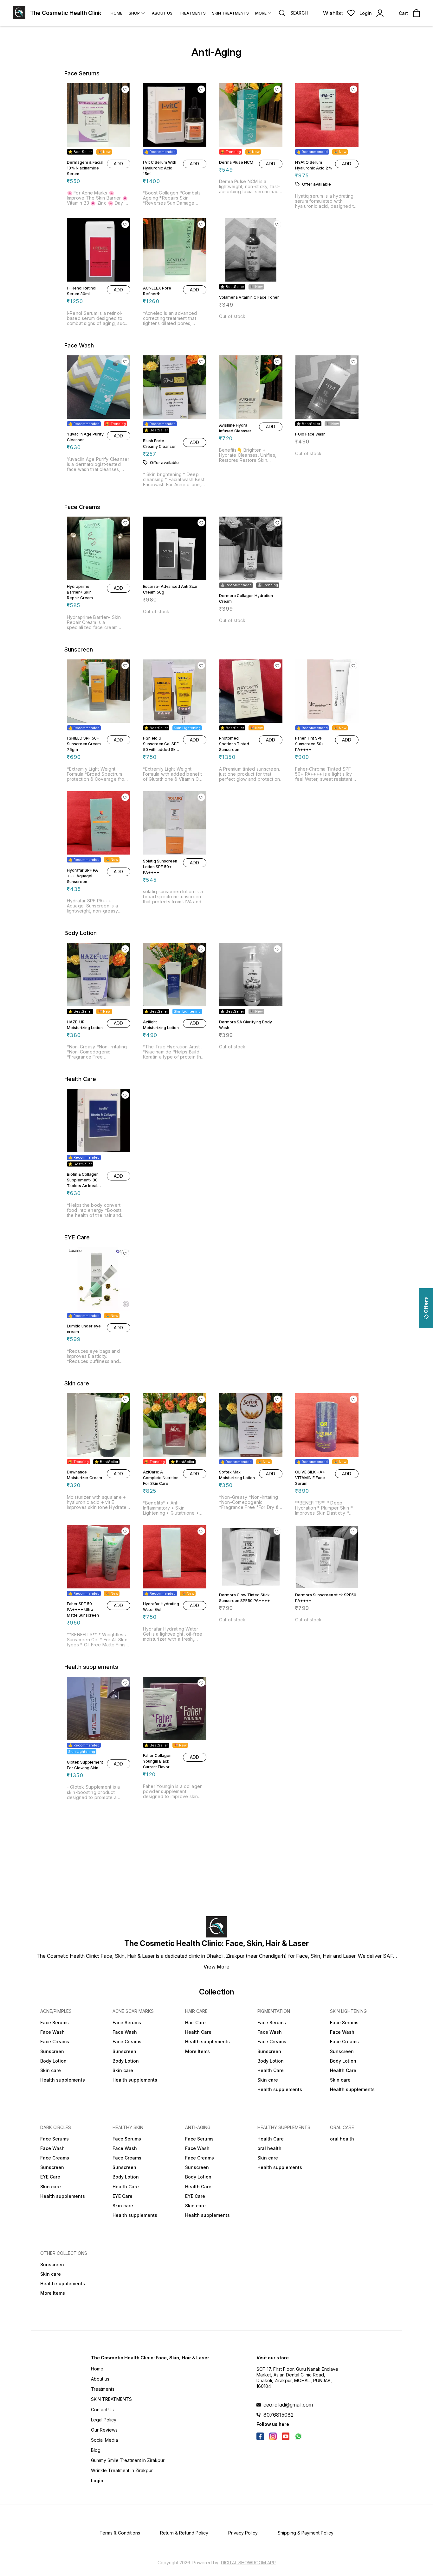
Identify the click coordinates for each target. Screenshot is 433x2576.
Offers (426, 1305)
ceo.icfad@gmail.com (288, 2405)
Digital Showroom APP (248, 2563)
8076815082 (278, 2415)
